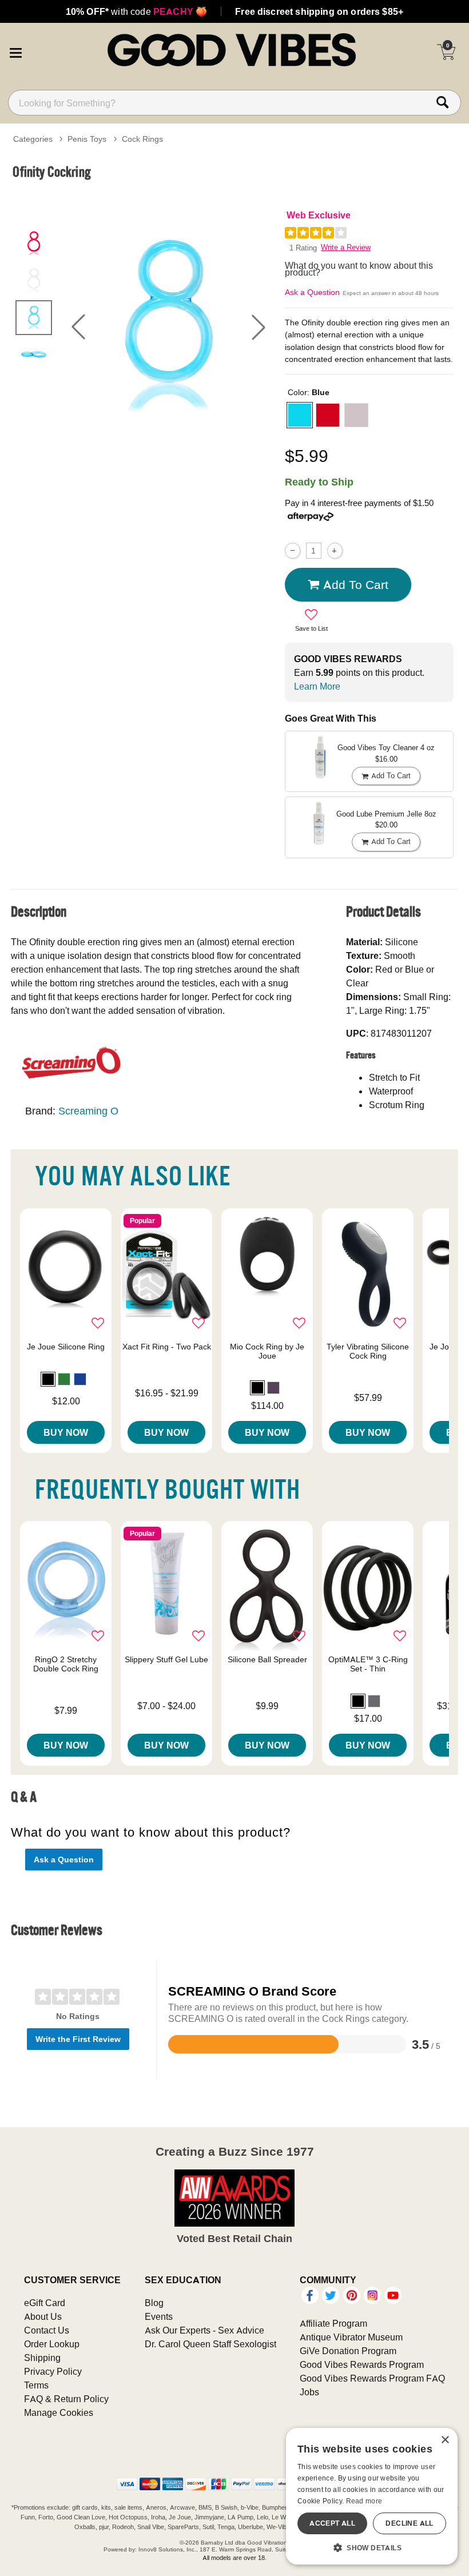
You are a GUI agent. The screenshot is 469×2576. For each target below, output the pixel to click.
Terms (36, 2385)
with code (136, 11)
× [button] (445, 2440)
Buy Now (66, 1432)
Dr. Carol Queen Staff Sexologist (210, 2344)
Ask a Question (312, 292)
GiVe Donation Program (348, 2351)
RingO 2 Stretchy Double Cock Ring (66, 1664)
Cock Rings (142, 139)
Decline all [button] (409, 2523)
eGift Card (45, 2303)
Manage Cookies (59, 2412)
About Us (43, 2316)
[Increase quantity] (335, 550)
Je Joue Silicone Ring (66, 1347)
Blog (154, 2303)
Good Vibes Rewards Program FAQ (372, 2378)
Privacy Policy (53, 2371)
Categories (33, 139)
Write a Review (346, 247)
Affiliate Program (333, 2323)
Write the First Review (78, 2039)
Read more (364, 2501)
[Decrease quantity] (293, 550)
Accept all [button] (332, 2523)
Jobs (309, 2392)
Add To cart (356, 584)
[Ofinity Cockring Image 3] (168, 327)
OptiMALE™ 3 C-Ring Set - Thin (368, 1664)
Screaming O (88, 1111)
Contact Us (47, 2330)
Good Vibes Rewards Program (362, 2364)
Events (159, 2316)
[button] (15, 51)
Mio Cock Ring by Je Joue (267, 1351)
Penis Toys (87, 139)
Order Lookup (52, 2344)
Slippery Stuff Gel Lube (166, 1659)
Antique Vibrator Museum (351, 2337)
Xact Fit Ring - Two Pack (167, 1347)
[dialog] (372, 2496)
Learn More (317, 686)
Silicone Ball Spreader (267, 1659)
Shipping (42, 2358)
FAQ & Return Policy (66, 2399)
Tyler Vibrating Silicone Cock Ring (368, 1351)
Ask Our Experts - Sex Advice (204, 2330)
